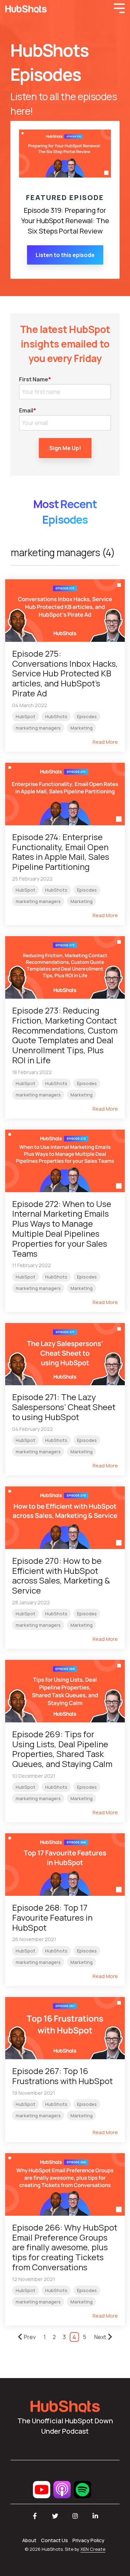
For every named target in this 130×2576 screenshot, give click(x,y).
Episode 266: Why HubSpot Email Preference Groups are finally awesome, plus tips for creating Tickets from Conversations (65, 2247)
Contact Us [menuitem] (54, 2540)
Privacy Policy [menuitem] (88, 2540)
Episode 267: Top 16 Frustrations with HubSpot (62, 2076)
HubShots (56, 716)
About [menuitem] (29, 2540)
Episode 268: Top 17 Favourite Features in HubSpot (52, 1917)
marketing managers (38, 728)
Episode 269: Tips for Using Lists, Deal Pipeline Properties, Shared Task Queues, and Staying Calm (62, 1749)
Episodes (87, 716)
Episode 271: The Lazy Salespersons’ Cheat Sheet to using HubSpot (64, 1407)
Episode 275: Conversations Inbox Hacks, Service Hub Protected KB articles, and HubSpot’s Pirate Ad (65, 673)
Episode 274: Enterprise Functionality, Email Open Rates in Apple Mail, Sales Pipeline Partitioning (61, 852)
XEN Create (93, 2549)
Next (100, 2337)
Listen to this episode (65, 255)
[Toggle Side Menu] (119, 8)
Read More (105, 742)
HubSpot (25, 716)
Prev (30, 2337)
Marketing (81, 728)
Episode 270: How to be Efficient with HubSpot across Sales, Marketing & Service (61, 1575)
